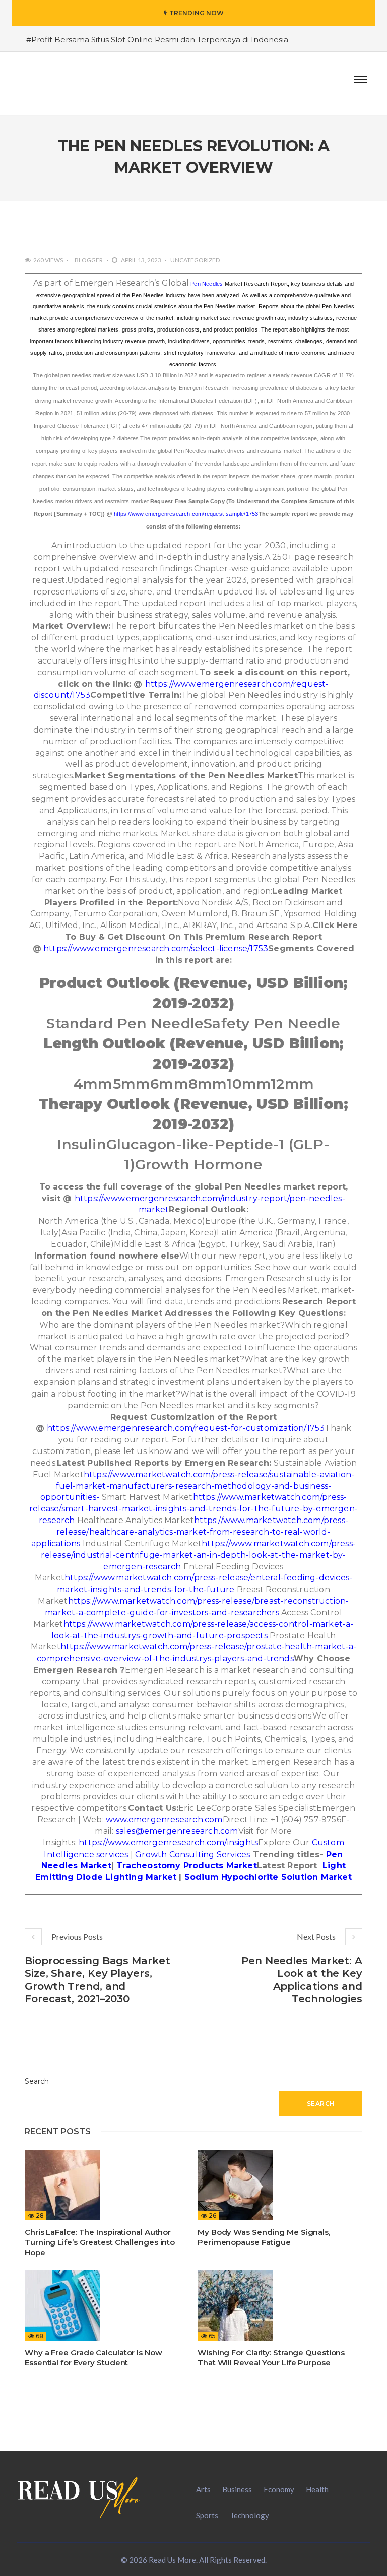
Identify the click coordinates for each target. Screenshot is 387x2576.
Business (237, 2489)
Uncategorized (195, 260)
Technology (249, 2515)
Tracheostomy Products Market (187, 1865)
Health (317, 2489)
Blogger (89, 260)
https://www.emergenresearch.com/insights (168, 1843)
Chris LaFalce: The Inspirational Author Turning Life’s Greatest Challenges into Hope (100, 2242)
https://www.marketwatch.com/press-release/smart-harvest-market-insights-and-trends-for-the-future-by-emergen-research (193, 1509)
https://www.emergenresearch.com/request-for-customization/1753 (186, 1428)
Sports (207, 2515)
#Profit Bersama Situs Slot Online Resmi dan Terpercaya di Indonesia (157, 40)
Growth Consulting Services (192, 1854)
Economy (279, 2489)
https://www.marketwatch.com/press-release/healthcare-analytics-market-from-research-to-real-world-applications (190, 1532)
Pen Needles (207, 284)
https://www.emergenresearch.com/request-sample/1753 (186, 514)
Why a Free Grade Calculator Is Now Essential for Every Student (93, 2358)
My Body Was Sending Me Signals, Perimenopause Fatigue (264, 2237)
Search (37, 2081)
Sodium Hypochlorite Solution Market (268, 1877)
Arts (203, 2489)
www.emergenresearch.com (164, 1820)
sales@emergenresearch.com (177, 1831)
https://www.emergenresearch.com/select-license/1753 (156, 948)
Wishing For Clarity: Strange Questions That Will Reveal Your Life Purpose (271, 2358)
